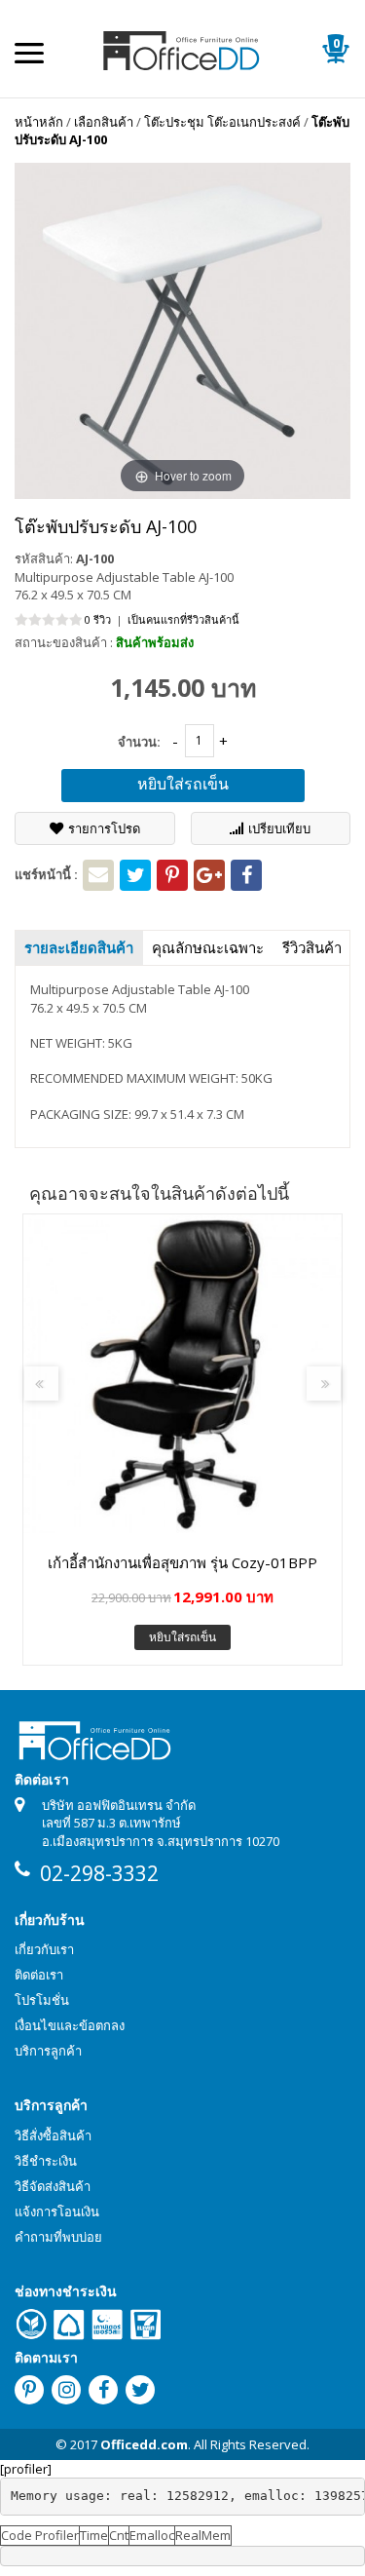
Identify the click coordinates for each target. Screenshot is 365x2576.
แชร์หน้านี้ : (46, 874)
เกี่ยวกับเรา (44, 1949)
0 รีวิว (98, 619)
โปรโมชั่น (42, 2000)
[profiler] (26, 2469)
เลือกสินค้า (104, 122)
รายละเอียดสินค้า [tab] (79, 947)
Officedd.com (144, 2444)
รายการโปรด (104, 828)
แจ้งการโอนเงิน (57, 2211)
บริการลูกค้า (48, 2051)
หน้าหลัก (39, 122)
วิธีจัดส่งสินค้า (53, 2186)
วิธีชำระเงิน (46, 2161)
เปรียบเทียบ (279, 828)
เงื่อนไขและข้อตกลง (70, 2025)
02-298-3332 (99, 1873)
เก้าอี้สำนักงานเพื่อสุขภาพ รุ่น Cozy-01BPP (182, 1562)
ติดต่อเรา (39, 1975)
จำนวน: (139, 742)
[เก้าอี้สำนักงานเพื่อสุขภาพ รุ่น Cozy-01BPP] (182, 1374)
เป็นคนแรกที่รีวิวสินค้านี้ (183, 619)
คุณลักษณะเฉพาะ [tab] (208, 947)
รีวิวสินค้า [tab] (312, 947)
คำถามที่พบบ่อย (58, 2237)
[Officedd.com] (183, 49)
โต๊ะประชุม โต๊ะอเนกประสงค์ (222, 122)
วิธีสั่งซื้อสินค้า (53, 2135)
